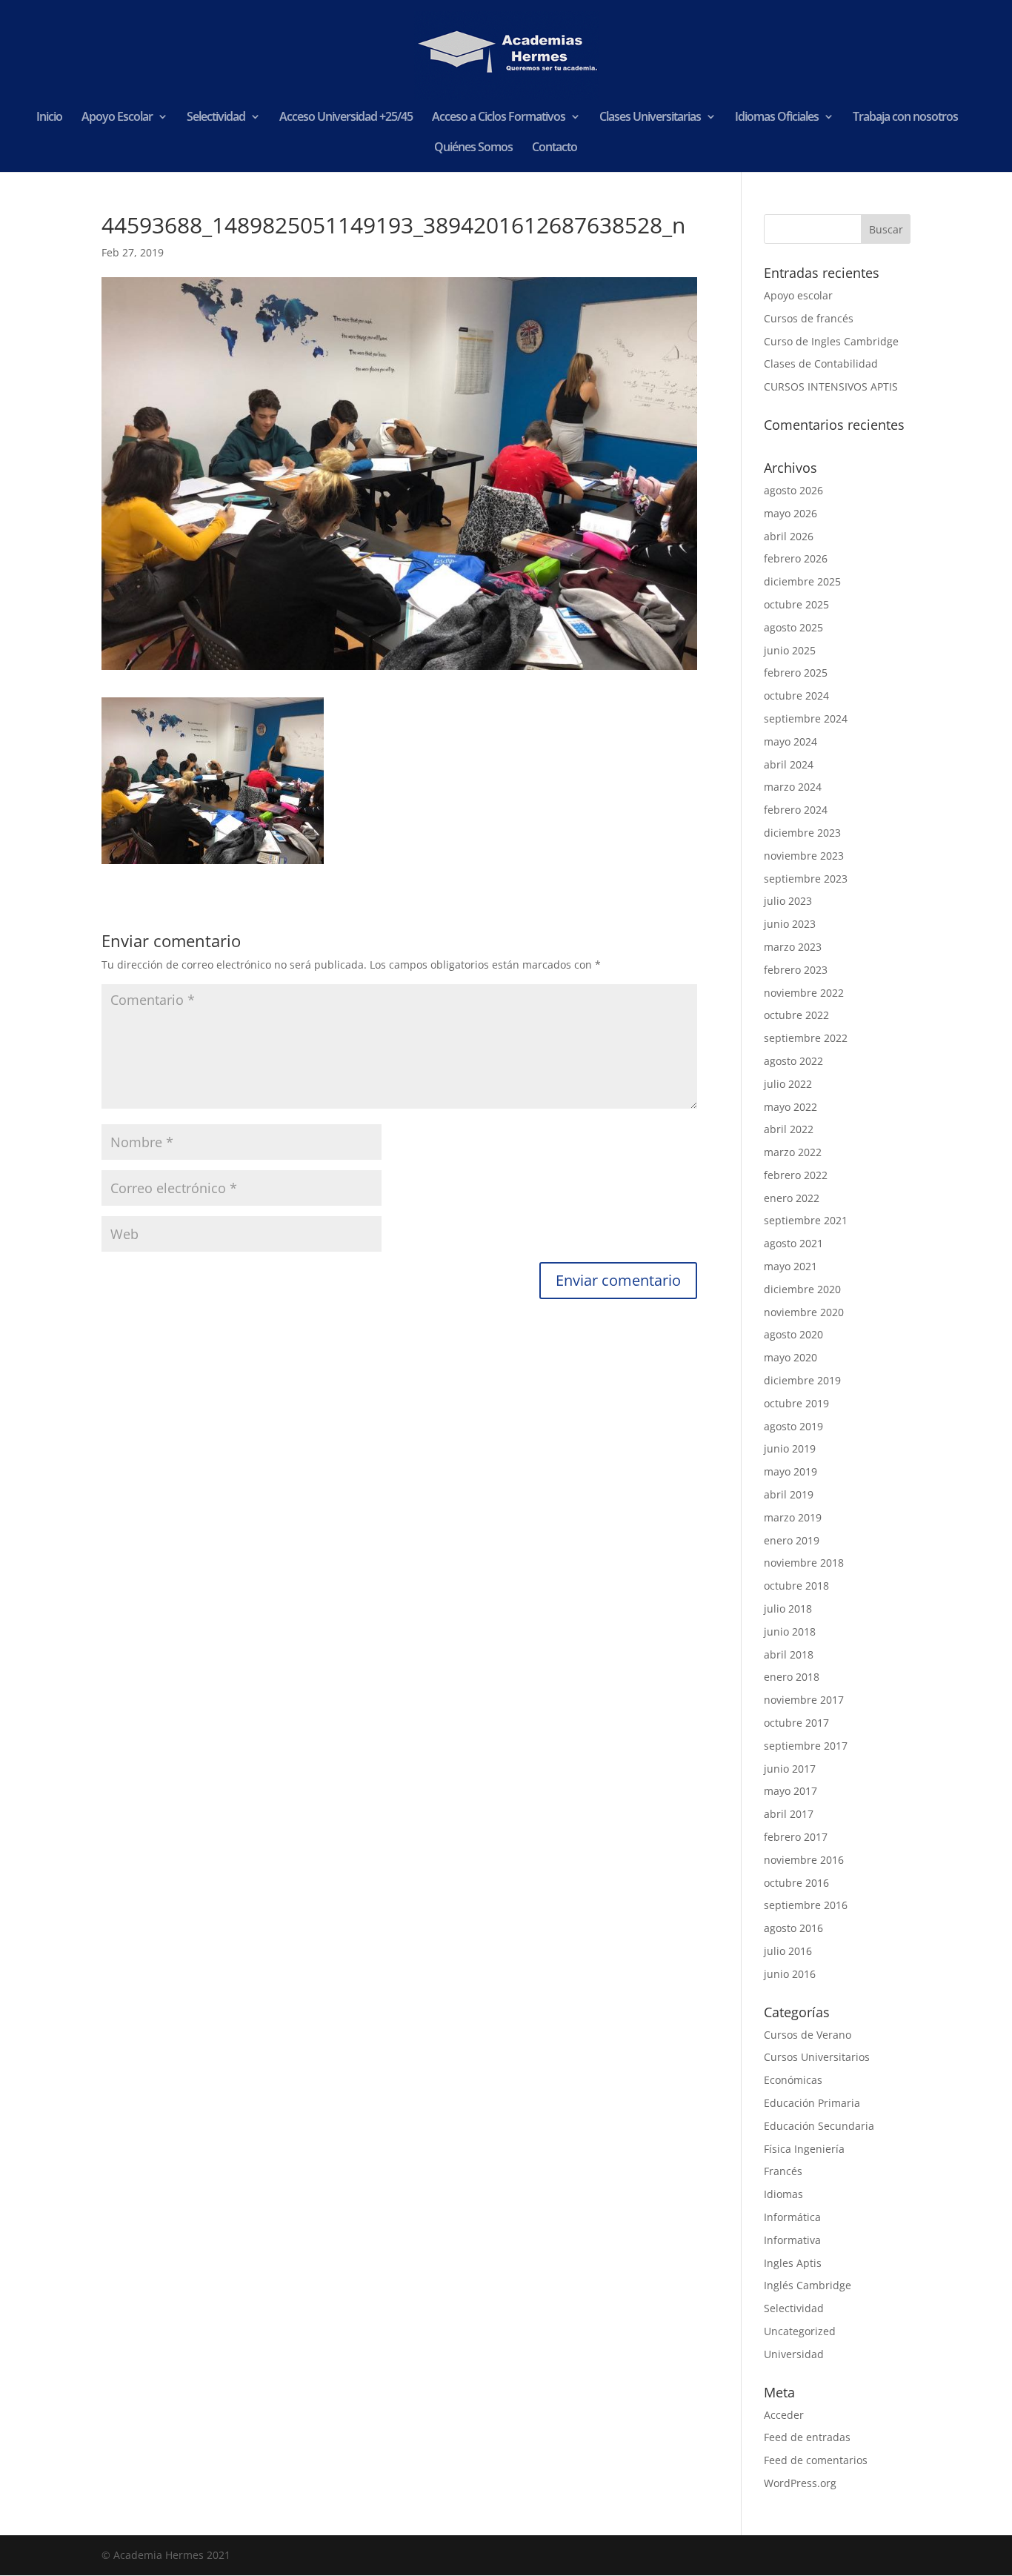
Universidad (794, 2354)
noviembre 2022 (804, 993)
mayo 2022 (790, 1107)
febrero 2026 (796, 558)
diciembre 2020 (802, 1289)
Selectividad (216, 118)
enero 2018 (792, 1677)
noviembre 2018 (804, 1563)
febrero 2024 (796, 810)
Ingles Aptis (793, 2263)
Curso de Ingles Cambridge (831, 341)
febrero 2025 (796, 673)
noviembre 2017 (804, 1700)
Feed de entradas (807, 2437)
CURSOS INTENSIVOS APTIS (831, 386)
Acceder (784, 2415)
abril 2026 (789, 536)
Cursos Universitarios (817, 2057)
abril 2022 (789, 1129)
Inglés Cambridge (808, 2285)
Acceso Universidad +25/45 (346, 118)
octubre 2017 (796, 1723)
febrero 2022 (796, 1175)
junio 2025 (790, 650)
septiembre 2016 (806, 1905)
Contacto (555, 148)
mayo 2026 (790, 513)
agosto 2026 (793, 490)
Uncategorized (800, 2331)
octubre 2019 (796, 1403)
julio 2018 (788, 1609)
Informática (792, 2217)
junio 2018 (790, 1631)
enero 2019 (792, 1540)
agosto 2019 (793, 1426)
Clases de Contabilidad (821, 364)
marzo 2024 (793, 787)
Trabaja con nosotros (905, 118)
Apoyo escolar (798, 295)
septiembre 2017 (806, 1746)
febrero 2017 (796, 1837)
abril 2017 (789, 1814)
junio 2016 (790, 1974)
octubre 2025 (796, 604)
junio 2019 (790, 1448)
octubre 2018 (796, 1586)
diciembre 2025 (802, 581)
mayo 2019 (790, 1471)
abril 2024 (789, 764)
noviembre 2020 (804, 1312)
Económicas (793, 2080)
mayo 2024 (790, 741)
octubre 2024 (796, 696)
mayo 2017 (790, 1791)
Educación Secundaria (819, 2126)
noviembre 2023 (804, 856)
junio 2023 (790, 924)
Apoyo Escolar (117, 118)
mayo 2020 (790, 1357)
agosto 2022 (793, 1061)
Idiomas (783, 2194)
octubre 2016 (796, 1883)
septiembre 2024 (806, 718)
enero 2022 (792, 1198)
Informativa (792, 2240)
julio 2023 (788, 901)
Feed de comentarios (816, 2460)
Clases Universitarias (650, 118)
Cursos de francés (809, 318)
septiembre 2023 (806, 879)
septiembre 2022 (806, 1038)
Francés (783, 2171)
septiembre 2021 (806, 1220)
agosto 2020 (793, 1334)
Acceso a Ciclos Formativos (499, 118)
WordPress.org (800, 2483)
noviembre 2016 (804, 1860)
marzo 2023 (793, 947)
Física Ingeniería (804, 2149)
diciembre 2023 (802, 833)
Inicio (49, 118)
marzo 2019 (793, 1517)
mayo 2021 (790, 1266)
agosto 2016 (793, 1928)
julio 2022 (788, 1084)
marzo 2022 (793, 1152)
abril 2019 (789, 1494)
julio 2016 (788, 1951)
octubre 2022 (796, 1015)
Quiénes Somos (473, 148)
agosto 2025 (793, 627)
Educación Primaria (812, 2103)
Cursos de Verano (808, 2035)
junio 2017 (790, 1769)
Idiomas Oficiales (777, 118)
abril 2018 (789, 1654)
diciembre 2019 (802, 1380)
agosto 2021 (793, 1243)
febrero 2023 (796, 970)
